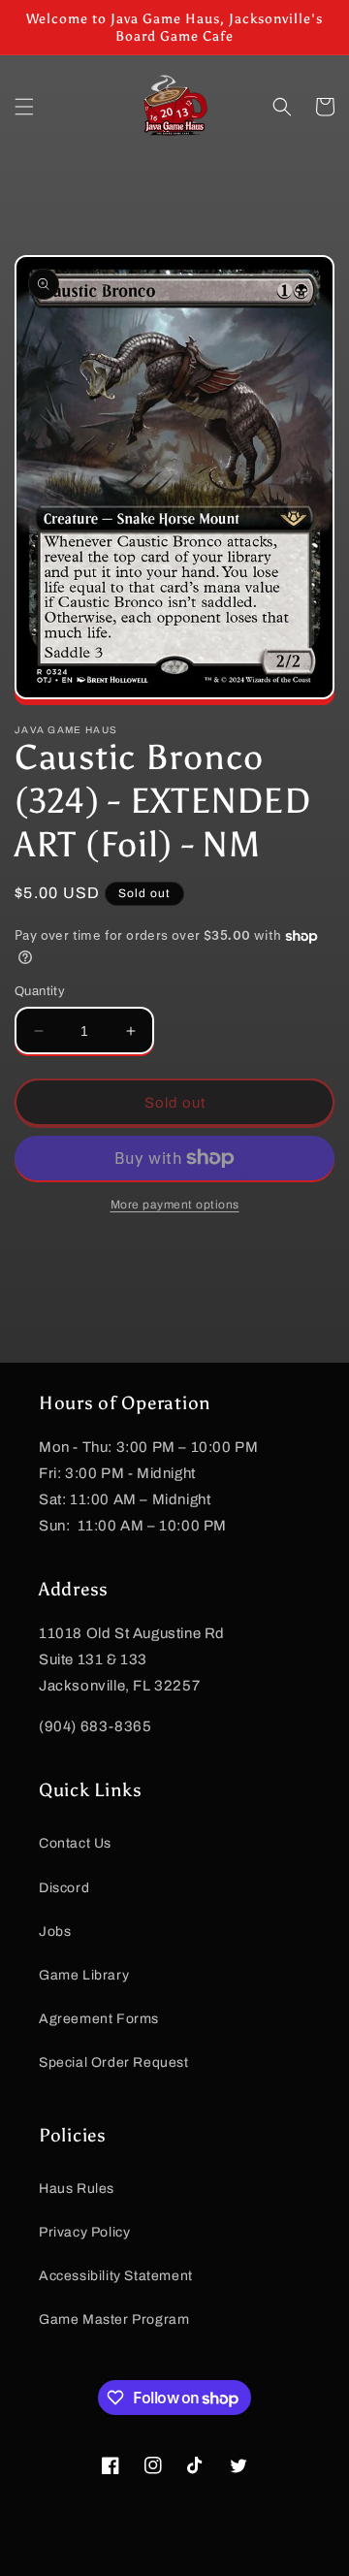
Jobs (55, 1932)
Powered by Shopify (243, 2560)
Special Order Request (114, 2062)
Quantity (40, 991)
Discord (64, 1888)
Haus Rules (77, 2189)
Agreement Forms (99, 2019)
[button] (24, 107)
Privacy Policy (84, 2232)
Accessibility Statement (116, 2276)
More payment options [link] (175, 1205)
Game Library (84, 1975)
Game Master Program (114, 2319)
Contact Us (75, 1843)
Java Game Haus (143, 2560)
